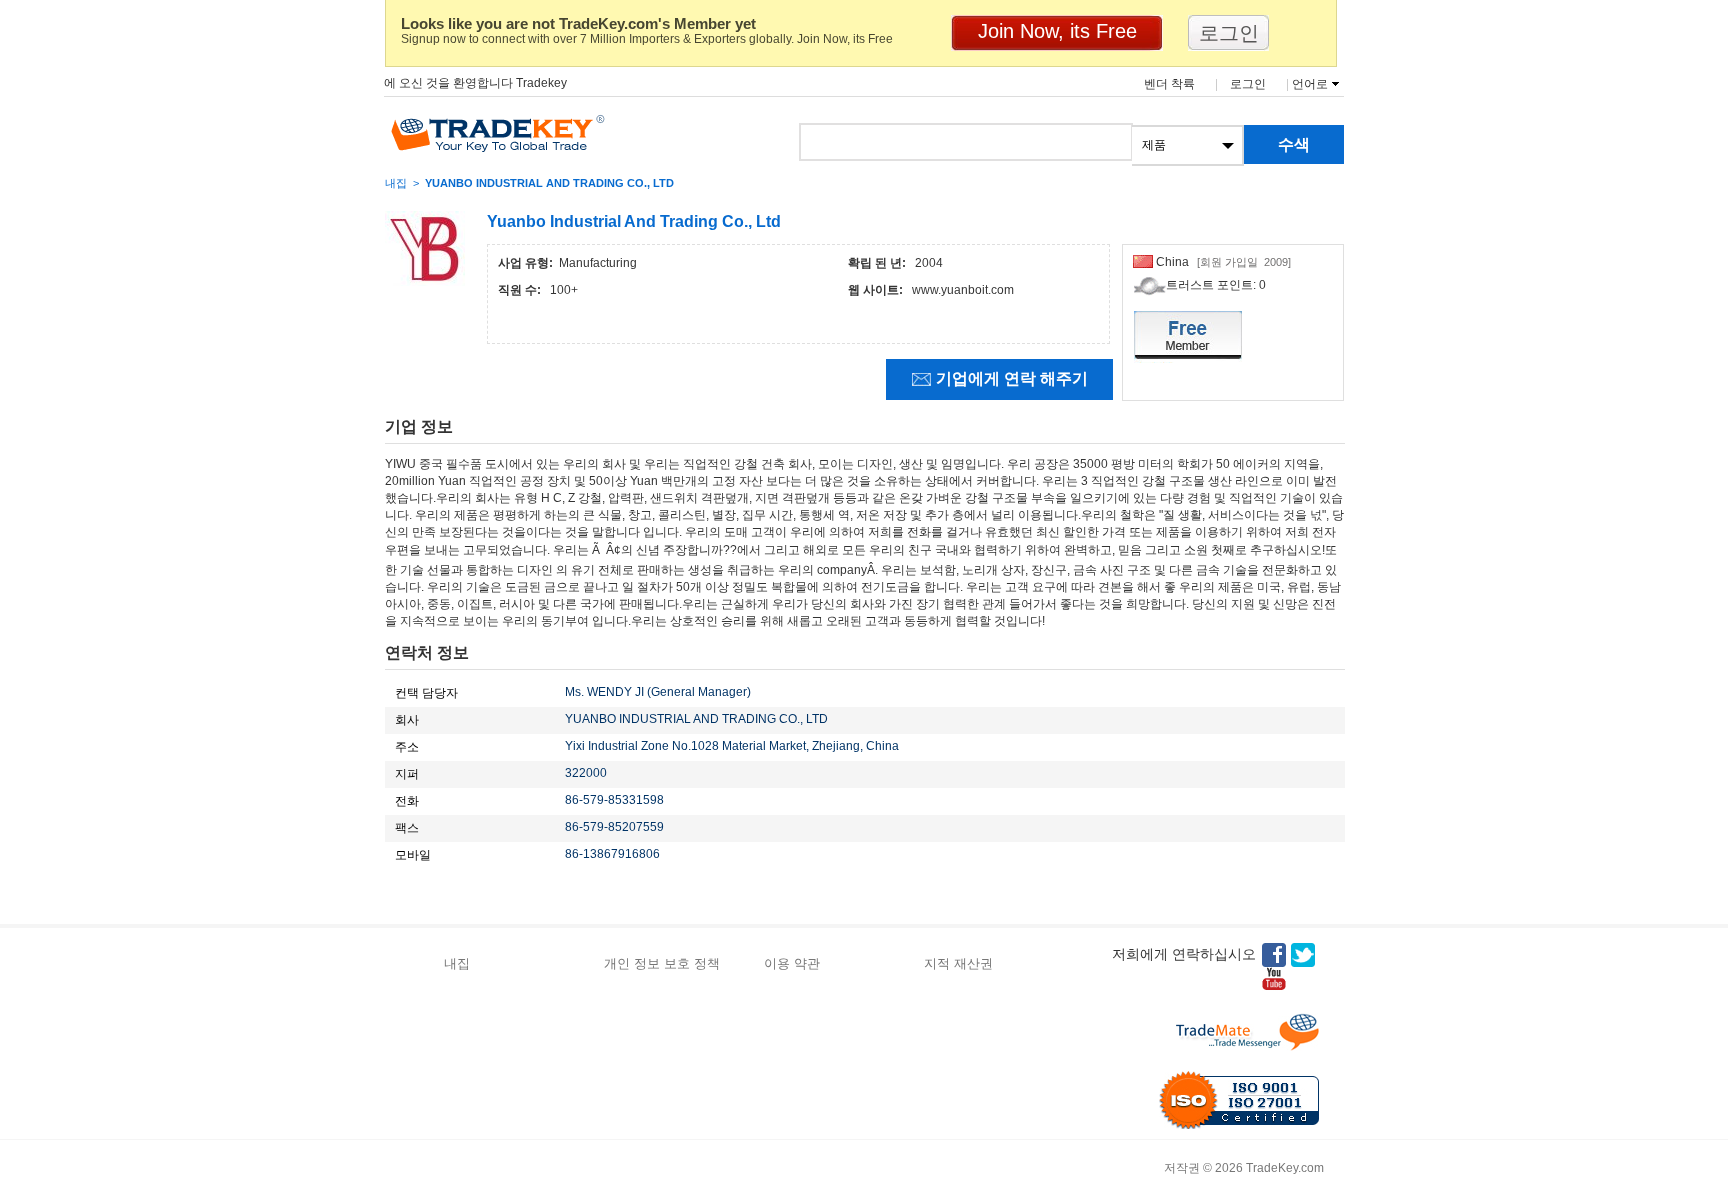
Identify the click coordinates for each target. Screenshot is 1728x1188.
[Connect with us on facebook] (1274, 955)
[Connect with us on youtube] (1274, 979)
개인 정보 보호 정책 (662, 963)
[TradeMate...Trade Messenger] (1247, 1032)
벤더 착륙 (1169, 84)
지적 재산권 (958, 963)
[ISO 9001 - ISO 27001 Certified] (1239, 1100)
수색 (1294, 144)
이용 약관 (792, 963)
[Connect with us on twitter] (1303, 955)
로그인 (1248, 84)
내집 (396, 183)
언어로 (1310, 84)
